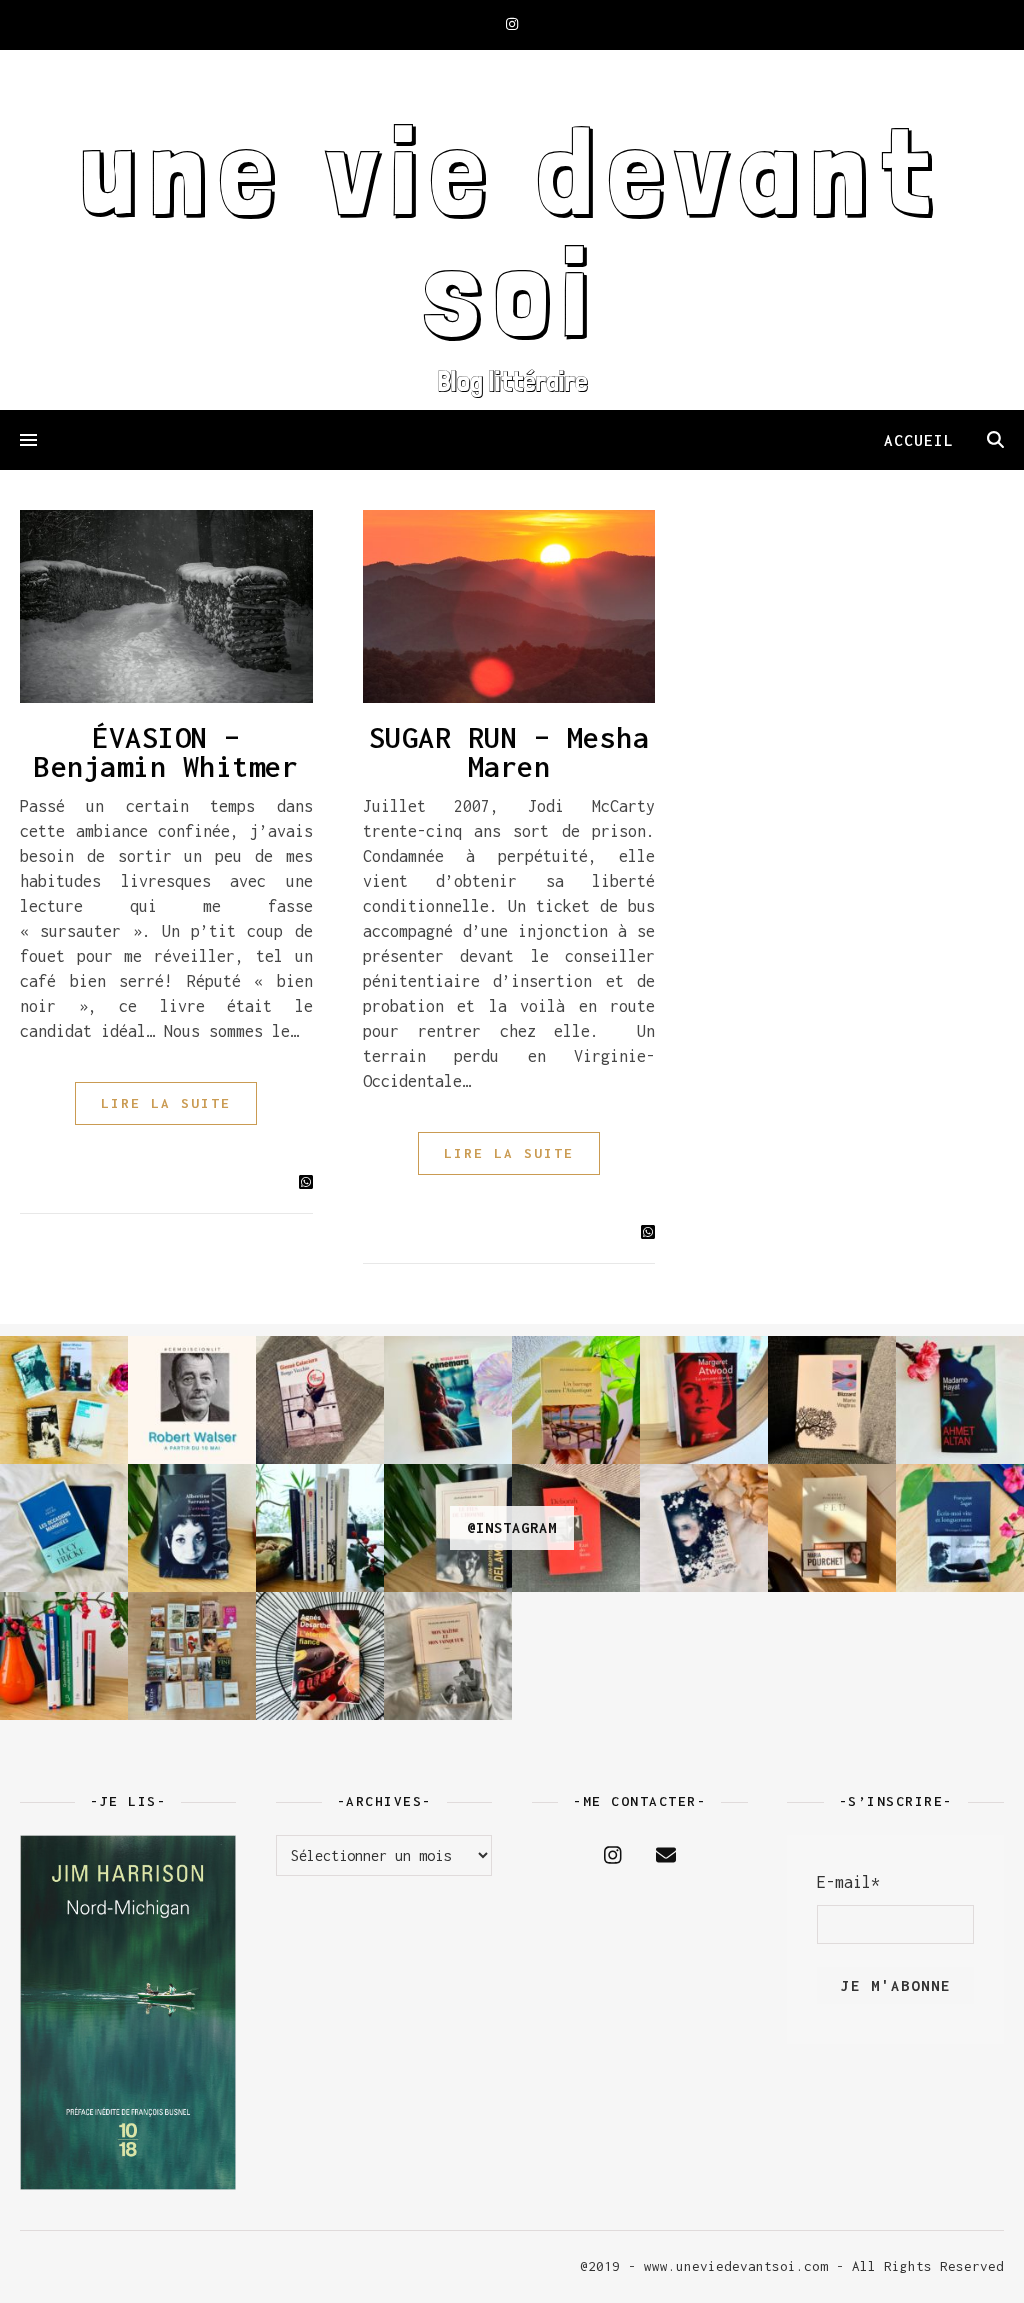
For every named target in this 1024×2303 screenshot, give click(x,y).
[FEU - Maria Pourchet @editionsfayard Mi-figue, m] (832, 1528)
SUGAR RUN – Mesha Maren (509, 752)
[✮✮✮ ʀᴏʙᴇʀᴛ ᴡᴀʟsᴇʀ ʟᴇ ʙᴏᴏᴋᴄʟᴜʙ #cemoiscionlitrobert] (64, 1400)
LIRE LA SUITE (166, 1103)
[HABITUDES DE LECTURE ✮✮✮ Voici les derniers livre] (320, 1528)
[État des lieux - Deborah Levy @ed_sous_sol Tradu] (576, 1528)
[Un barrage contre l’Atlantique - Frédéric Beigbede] (576, 1400)
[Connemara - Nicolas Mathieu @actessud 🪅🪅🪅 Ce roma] (448, 1400)
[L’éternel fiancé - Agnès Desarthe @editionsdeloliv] (320, 1656)
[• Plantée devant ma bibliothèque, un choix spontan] (192, 1656)
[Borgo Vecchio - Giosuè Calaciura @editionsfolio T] (320, 1400)
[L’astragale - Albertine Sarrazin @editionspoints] (192, 1528)
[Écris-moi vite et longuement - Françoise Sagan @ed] (960, 1528)
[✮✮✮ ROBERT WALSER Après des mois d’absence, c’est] (192, 1400)
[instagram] (512, 24)
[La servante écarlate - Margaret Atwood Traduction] (704, 1400)
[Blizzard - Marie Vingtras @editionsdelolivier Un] (832, 1400)
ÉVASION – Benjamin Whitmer (166, 752)
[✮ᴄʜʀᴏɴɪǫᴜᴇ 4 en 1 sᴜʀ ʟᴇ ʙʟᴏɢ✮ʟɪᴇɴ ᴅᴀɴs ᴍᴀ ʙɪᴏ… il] (64, 1656)
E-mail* (848, 1882)
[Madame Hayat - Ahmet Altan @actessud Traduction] (960, 1400)
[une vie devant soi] (512, 230)
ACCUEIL (919, 440)
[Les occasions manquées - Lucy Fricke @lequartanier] (64, 1528)
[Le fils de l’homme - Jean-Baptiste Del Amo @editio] (448, 1528)
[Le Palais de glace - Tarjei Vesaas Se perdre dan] (704, 1528)
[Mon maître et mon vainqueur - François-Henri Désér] (448, 1656)
